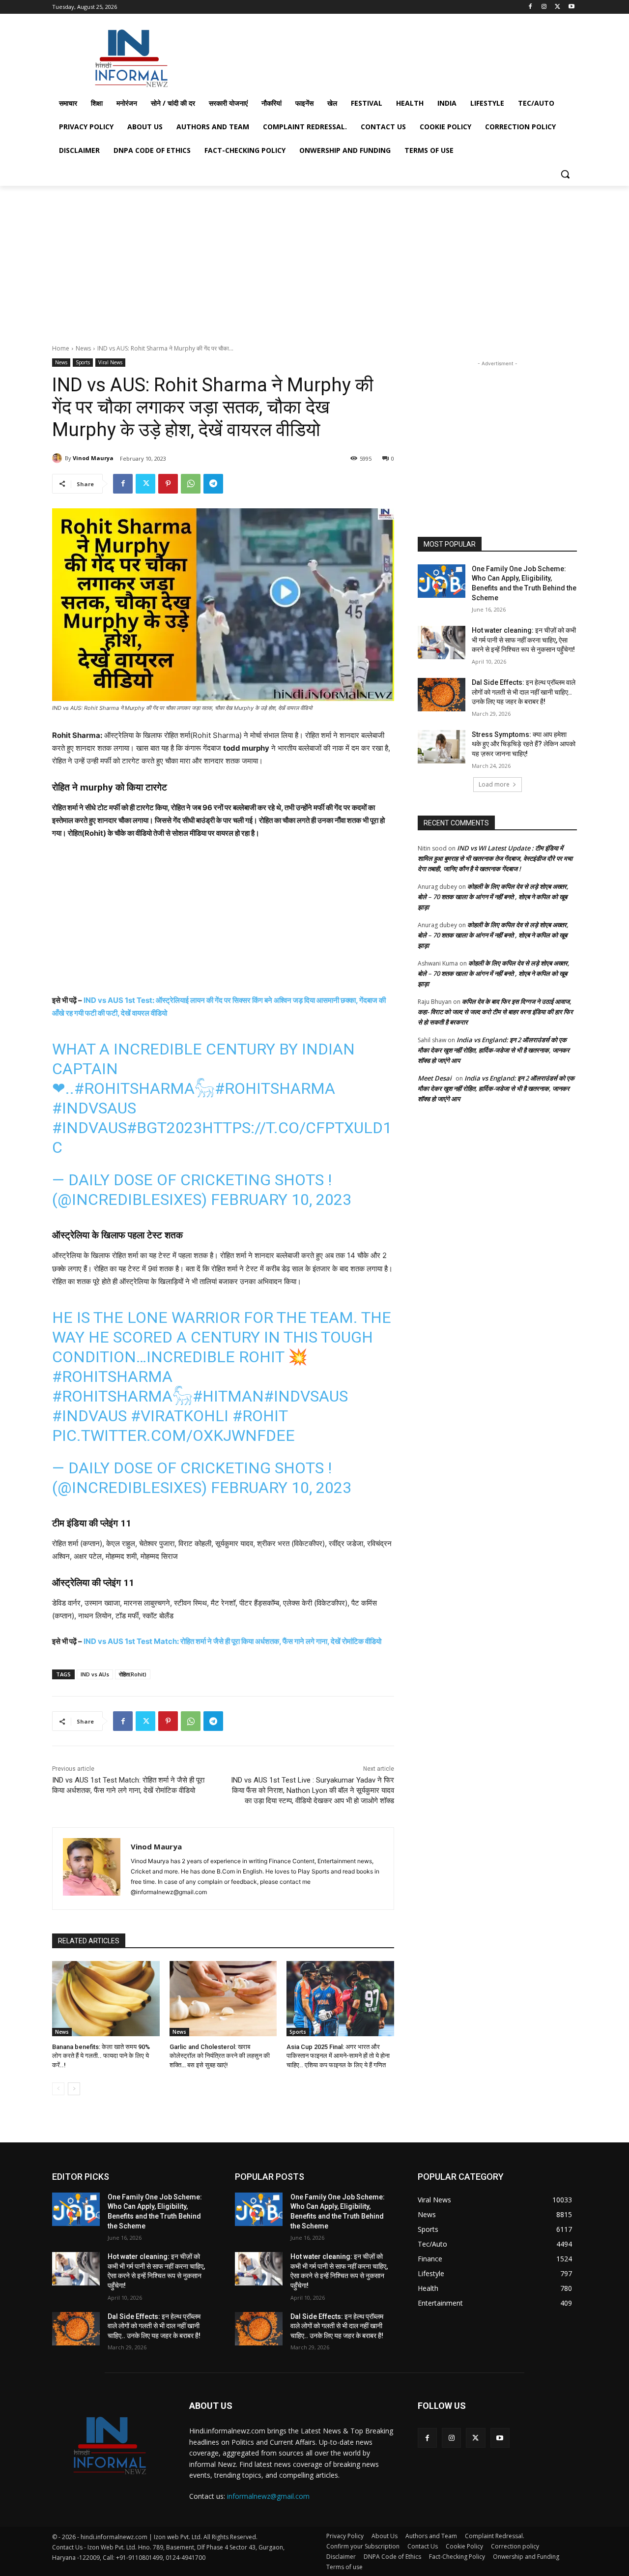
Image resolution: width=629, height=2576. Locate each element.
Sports (83, 362)
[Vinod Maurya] (58, 458)
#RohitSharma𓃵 (144, 1088)
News (83, 348)
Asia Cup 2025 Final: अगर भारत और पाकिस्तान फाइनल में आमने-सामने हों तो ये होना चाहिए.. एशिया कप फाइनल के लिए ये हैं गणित (338, 2056)
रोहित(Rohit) (133, 1674)
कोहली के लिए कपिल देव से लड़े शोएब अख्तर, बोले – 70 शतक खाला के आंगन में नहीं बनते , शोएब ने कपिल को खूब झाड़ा (493, 897)
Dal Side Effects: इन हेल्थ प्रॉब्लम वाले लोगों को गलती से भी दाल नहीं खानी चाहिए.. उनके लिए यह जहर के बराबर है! (524, 692)
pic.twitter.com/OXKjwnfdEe (173, 1435)
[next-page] (74, 2089)
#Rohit (260, 1416)
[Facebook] (530, 7)
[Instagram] (544, 7)
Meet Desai (435, 1078)
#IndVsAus (94, 1108)
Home (61, 348)
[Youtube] (571, 7)
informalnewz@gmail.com (268, 2496)
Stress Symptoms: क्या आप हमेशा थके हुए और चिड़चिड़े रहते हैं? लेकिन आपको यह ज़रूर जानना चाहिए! (524, 744)
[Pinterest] (168, 484)
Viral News (110, 362)
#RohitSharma (275, 1088)
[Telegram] (213, 484)
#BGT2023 (164, 1128)
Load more (494, 784)
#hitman (228, 1396)
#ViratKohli (180, 1416)
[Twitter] (558, 7)
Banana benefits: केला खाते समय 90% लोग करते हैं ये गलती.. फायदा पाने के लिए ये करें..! (101, 2056)
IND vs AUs (95, 1674)
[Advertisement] (388, 56)
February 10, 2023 (281, 1200)
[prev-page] (58, 2089)
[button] (565, 174)
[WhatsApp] (191, 484)
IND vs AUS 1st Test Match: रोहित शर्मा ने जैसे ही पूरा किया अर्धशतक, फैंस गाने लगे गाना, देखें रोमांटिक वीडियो (232, 1641)
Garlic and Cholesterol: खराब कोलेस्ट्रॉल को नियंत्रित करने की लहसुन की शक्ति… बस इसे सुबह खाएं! (220, 2056)
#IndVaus (89, 1128)
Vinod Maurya (93, 458)
